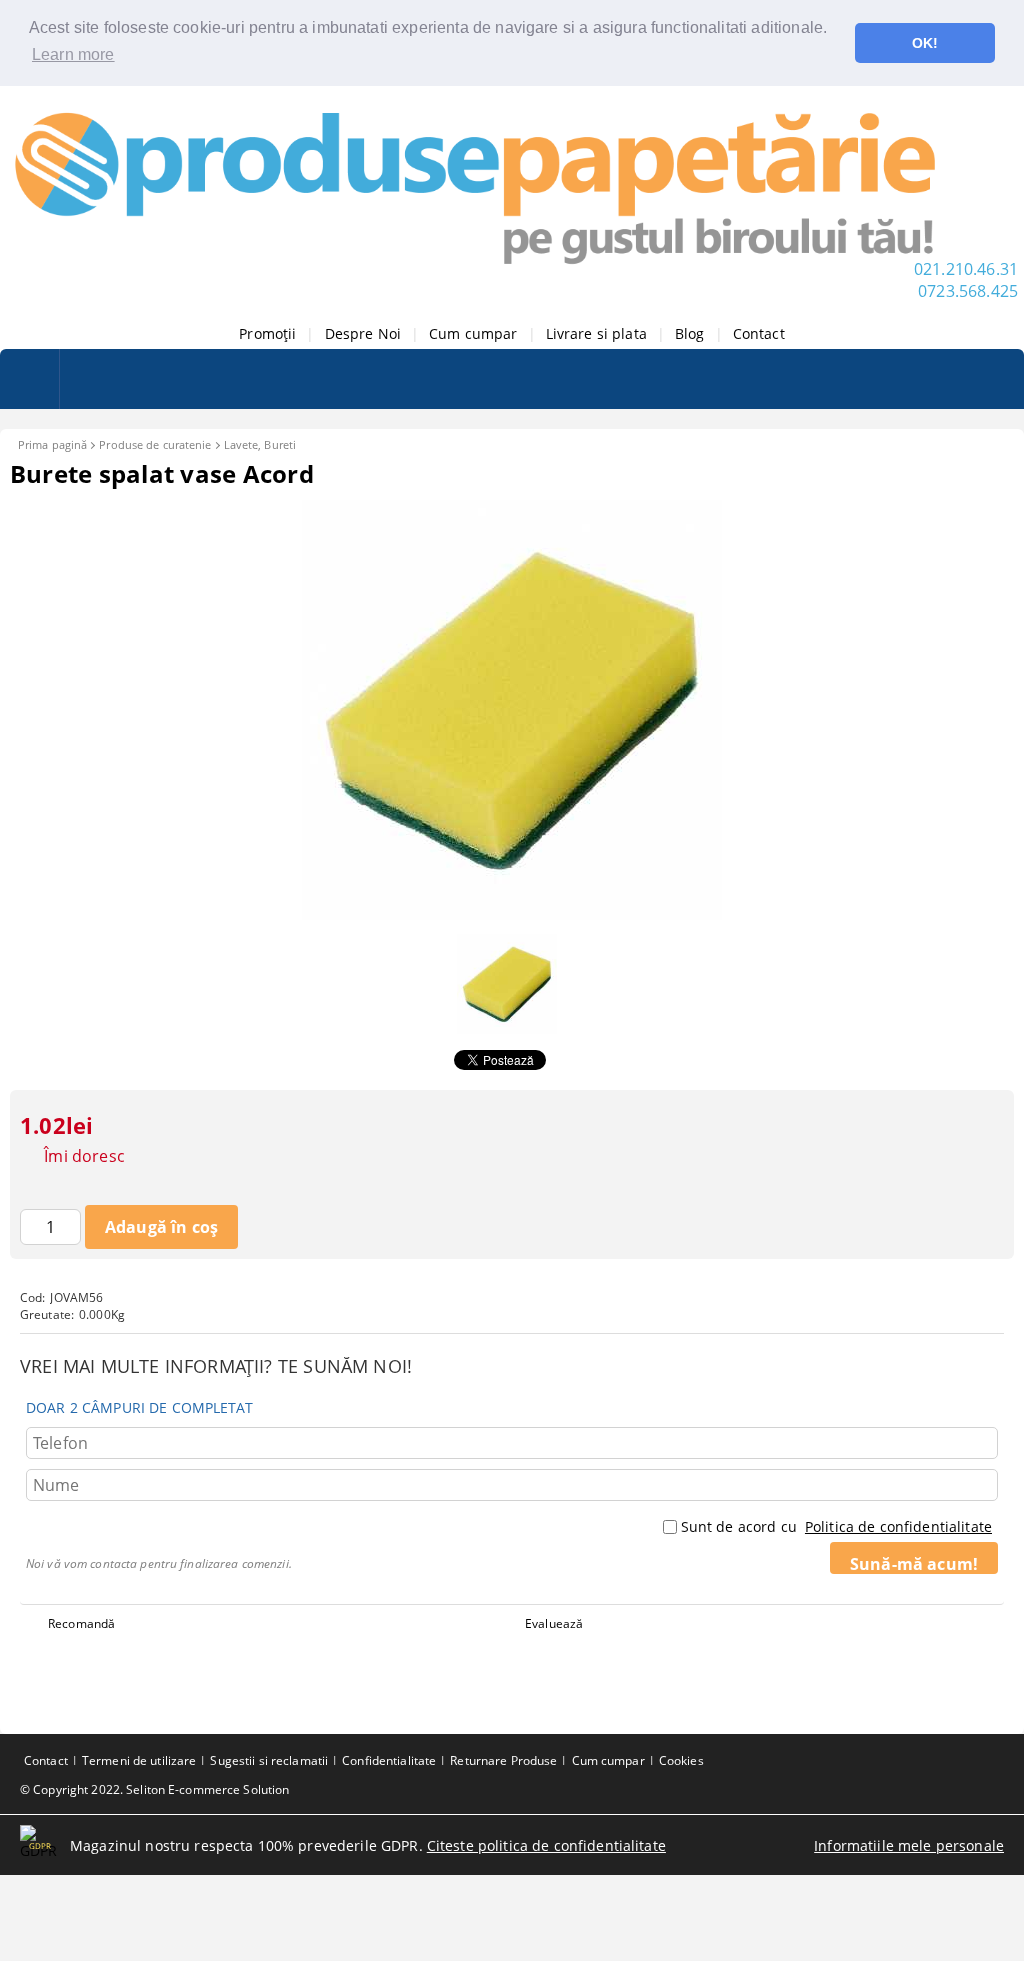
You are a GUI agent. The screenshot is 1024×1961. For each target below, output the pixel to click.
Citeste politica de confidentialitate (546, 1845)
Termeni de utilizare (139, 1760)
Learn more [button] (73, 54)
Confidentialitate (389, 1760)
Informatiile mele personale (909, 1845)
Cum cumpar (473, 333)
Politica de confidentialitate (898, 1526)
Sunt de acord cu (836, 1526)
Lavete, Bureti (260, 444)
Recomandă (81, 1623)
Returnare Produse (503, 1760)
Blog (690, 333)
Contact (759, 333)
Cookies (681, 1760)
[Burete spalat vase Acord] (512, 914)
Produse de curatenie (155, 444)
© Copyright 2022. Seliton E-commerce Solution (154, 1789)
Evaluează (554, 1623)
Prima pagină (52, 444)
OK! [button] (925, 43)
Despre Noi (363, 333)
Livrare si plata (596, 333)
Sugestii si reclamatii (269, 1760)
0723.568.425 (968, 291)
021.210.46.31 (966, 269)
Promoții (267, 333)
